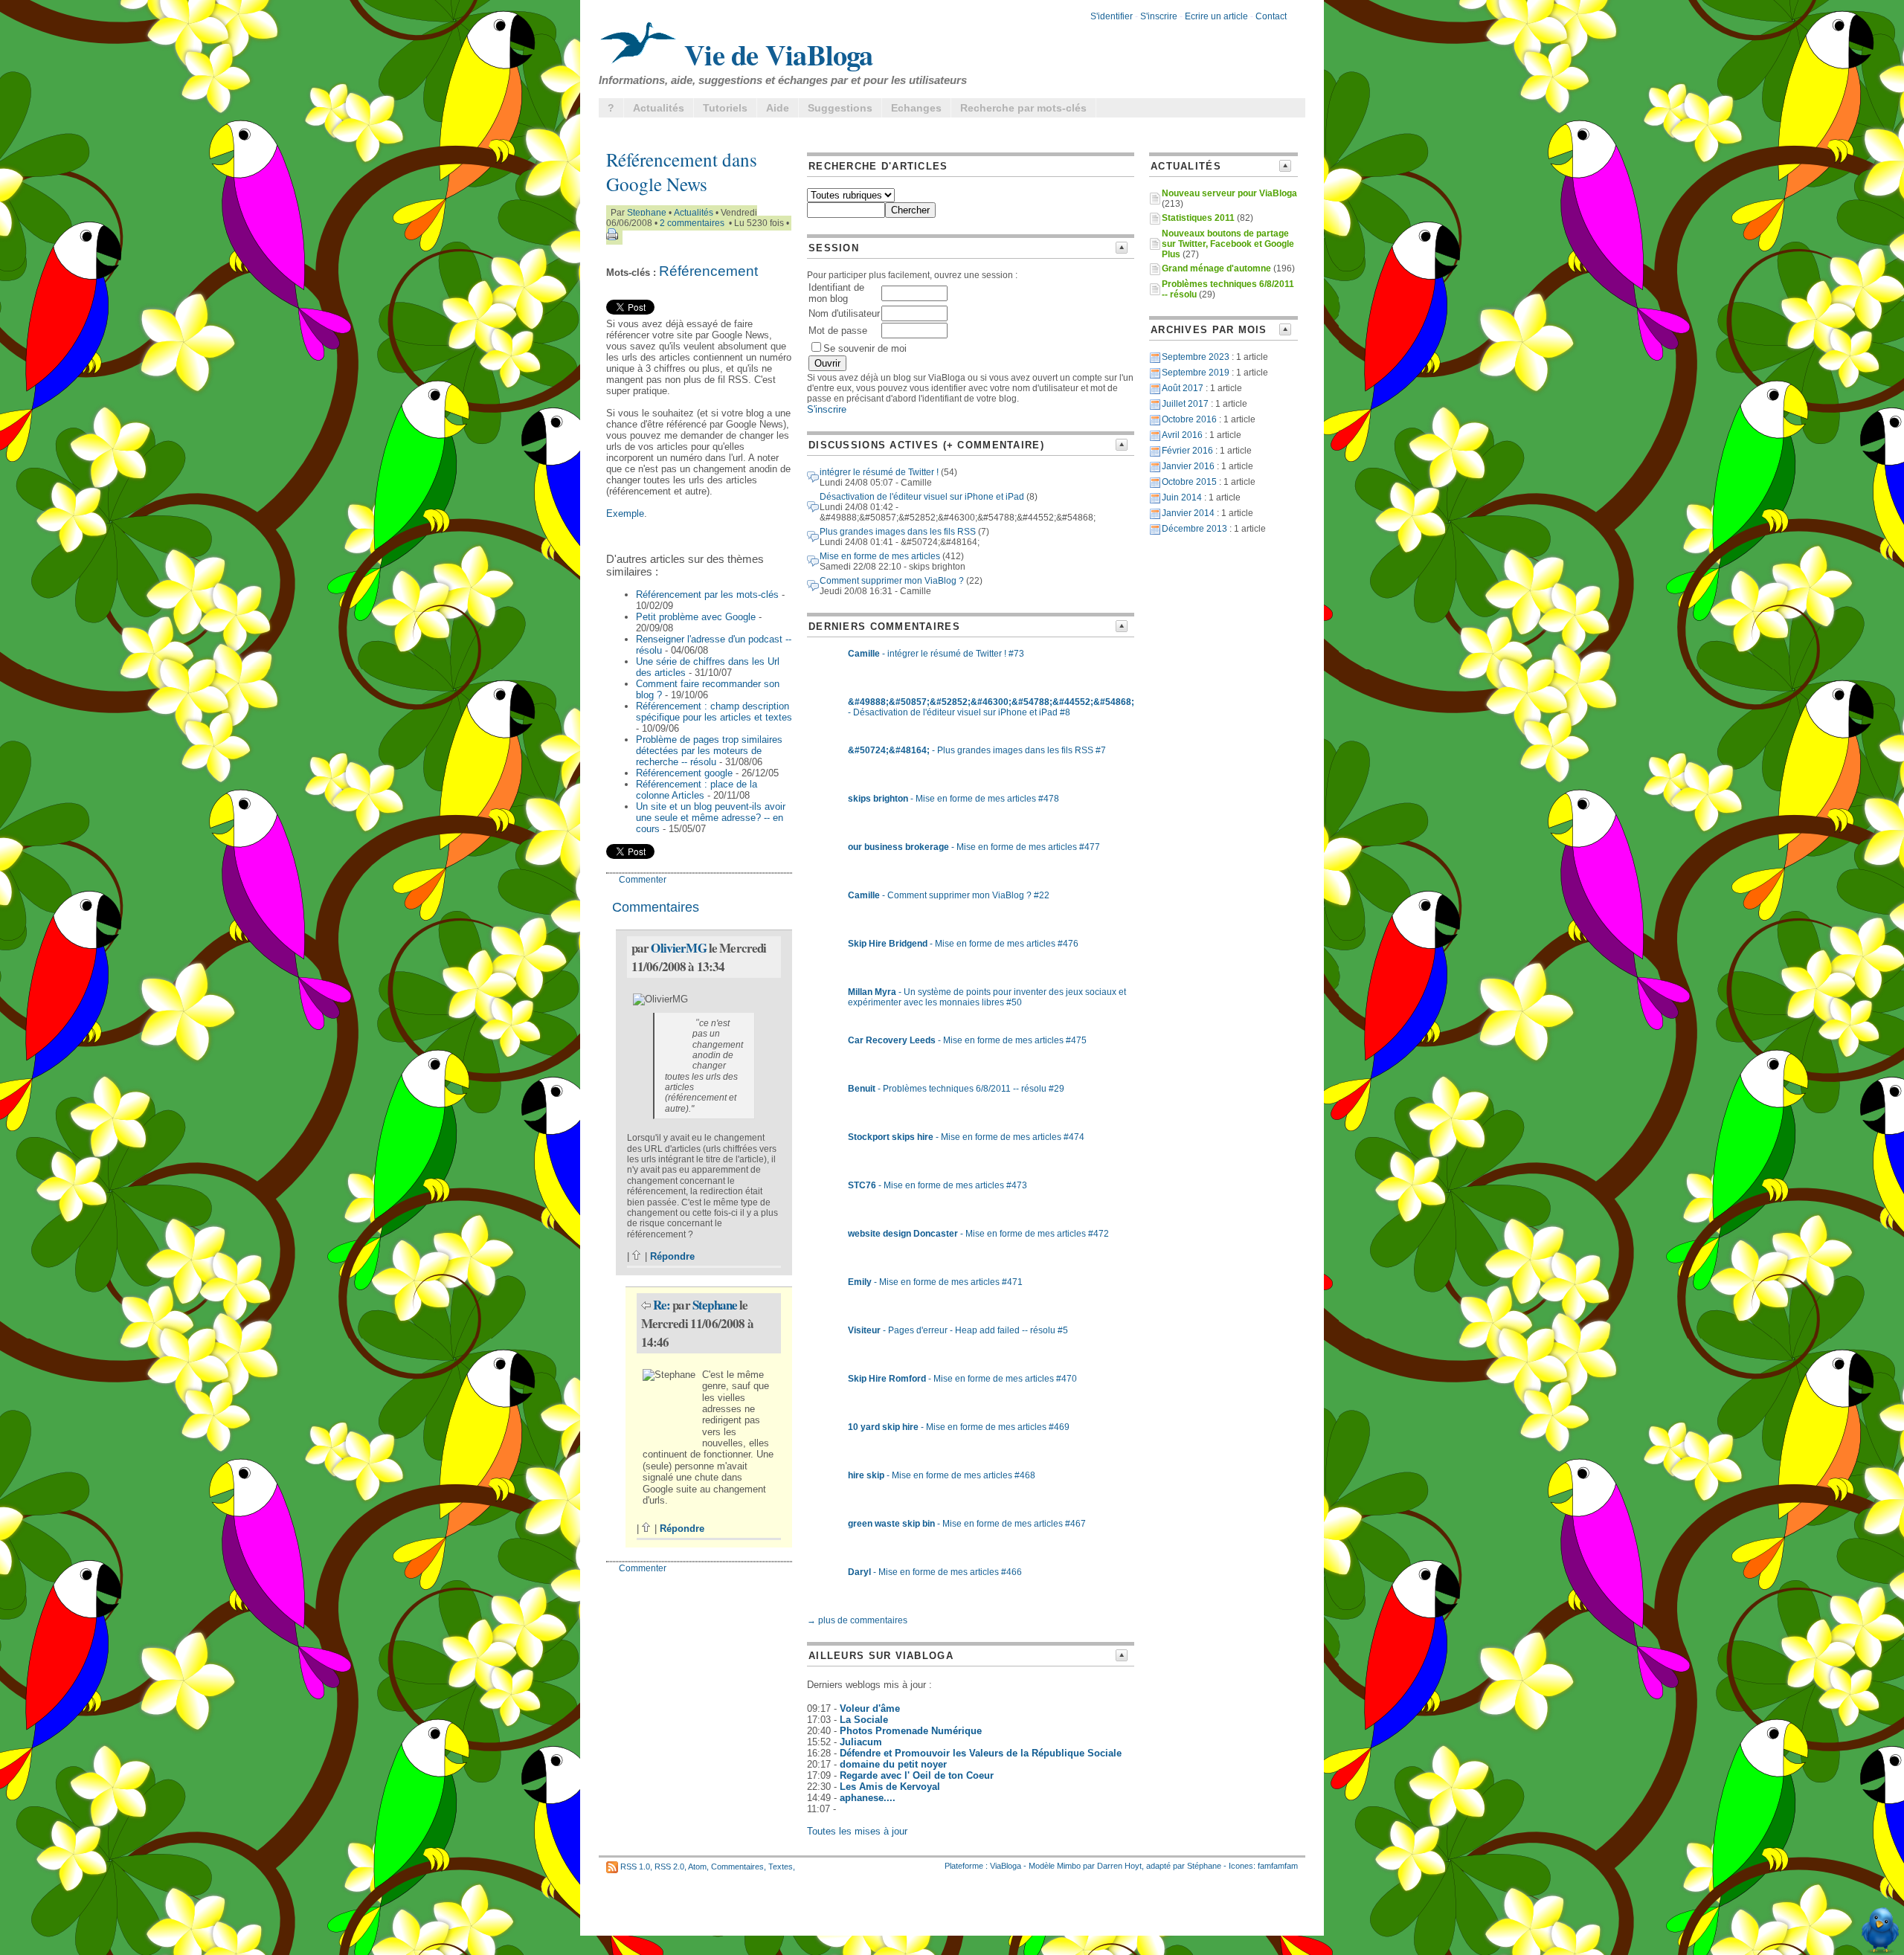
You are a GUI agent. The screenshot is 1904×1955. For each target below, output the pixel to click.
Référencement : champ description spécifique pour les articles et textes (714, 712)
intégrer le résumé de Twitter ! (879, 472)
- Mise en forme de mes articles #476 (963, 944)
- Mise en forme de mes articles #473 (937, 1185)
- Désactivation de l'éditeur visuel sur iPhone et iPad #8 (991, 707)
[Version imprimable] (612, 237)
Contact (1271, 16)
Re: (663, 1305)
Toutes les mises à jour (857, 1831)
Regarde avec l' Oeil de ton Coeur (917, 1775)
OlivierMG (678, 948)
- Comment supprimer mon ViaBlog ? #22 (949, 895)
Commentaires (737, 1867)
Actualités (659, 108)
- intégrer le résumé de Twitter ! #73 (936, 654)
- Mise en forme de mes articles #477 (974, 847)
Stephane (647, 213)
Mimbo (1069, 1866)
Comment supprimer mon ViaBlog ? (892, 581)
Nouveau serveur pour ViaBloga (1229, 193)
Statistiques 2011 (1198, 218)
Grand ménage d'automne (1216, 268)
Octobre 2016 (1189, 419)
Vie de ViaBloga (775, 54)
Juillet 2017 (1185, 404)
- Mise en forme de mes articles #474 (966, 1137)
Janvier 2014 (1188, 513)
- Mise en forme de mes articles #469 (959, 1427)
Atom (697, 1867)
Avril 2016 (1182, 435)
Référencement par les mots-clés (707, 595)
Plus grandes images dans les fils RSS (898, 532)
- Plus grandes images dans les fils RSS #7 (977, 750)
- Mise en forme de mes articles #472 (978, 1234)
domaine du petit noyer (893, 1764)
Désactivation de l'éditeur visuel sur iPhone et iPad (922, 497)
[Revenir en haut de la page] (637, 1256)
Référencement (708, 271)
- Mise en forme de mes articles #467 (967, 1524)
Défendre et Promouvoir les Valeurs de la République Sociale (981, 1753)
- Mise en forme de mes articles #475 (967, 1040)
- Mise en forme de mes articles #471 (935, 1282)
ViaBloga (1006, 1866)
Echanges (916, 108)
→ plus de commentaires (857, 1620)
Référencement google (684, 773)
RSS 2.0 (669, 1867)
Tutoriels (725, 108)
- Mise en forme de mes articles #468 (942, 1475)
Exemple (625, 513)
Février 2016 (1187, 451)
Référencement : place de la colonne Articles (697, 790)
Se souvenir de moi (865, 348)
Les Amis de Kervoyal (890, 1787)
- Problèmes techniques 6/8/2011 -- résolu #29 (956, 1089)
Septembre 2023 (1196, 357)
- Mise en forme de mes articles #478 (953, 799)
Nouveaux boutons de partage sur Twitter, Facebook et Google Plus (1228, 244)
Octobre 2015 (1189, 482)
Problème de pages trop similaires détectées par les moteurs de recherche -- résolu (709, 751)
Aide (778, 108)
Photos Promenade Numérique (911, 1731)
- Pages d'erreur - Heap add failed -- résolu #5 (958, 1330)
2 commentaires (692, 223)
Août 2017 (1183, 388)
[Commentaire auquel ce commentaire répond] (646, 1305)
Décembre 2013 (1194, 529)
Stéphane (1204, 1866)
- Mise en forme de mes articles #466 (935, 1572)
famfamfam (1278, 1866)
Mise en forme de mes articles (880, 556)
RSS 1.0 (635, 1867)
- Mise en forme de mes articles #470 (962, 1379)
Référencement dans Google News (682, 172)
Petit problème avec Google (696, 617)
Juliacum (861, 1742)
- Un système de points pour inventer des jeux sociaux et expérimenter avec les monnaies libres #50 (987, 997)
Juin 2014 (1182, 497)
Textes (781, 1867)
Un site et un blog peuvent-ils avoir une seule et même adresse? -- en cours (711, 818)
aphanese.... (868, 1798)
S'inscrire (1159, 16)
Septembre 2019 (1196, 373)
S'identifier (1112, 16)
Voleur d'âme (870, 1708)
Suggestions (840, 108)
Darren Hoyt (1119, 1866)
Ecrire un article (1216, 16)
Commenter (643, 880)
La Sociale (864, 1720)
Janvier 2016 (1188, 466)
